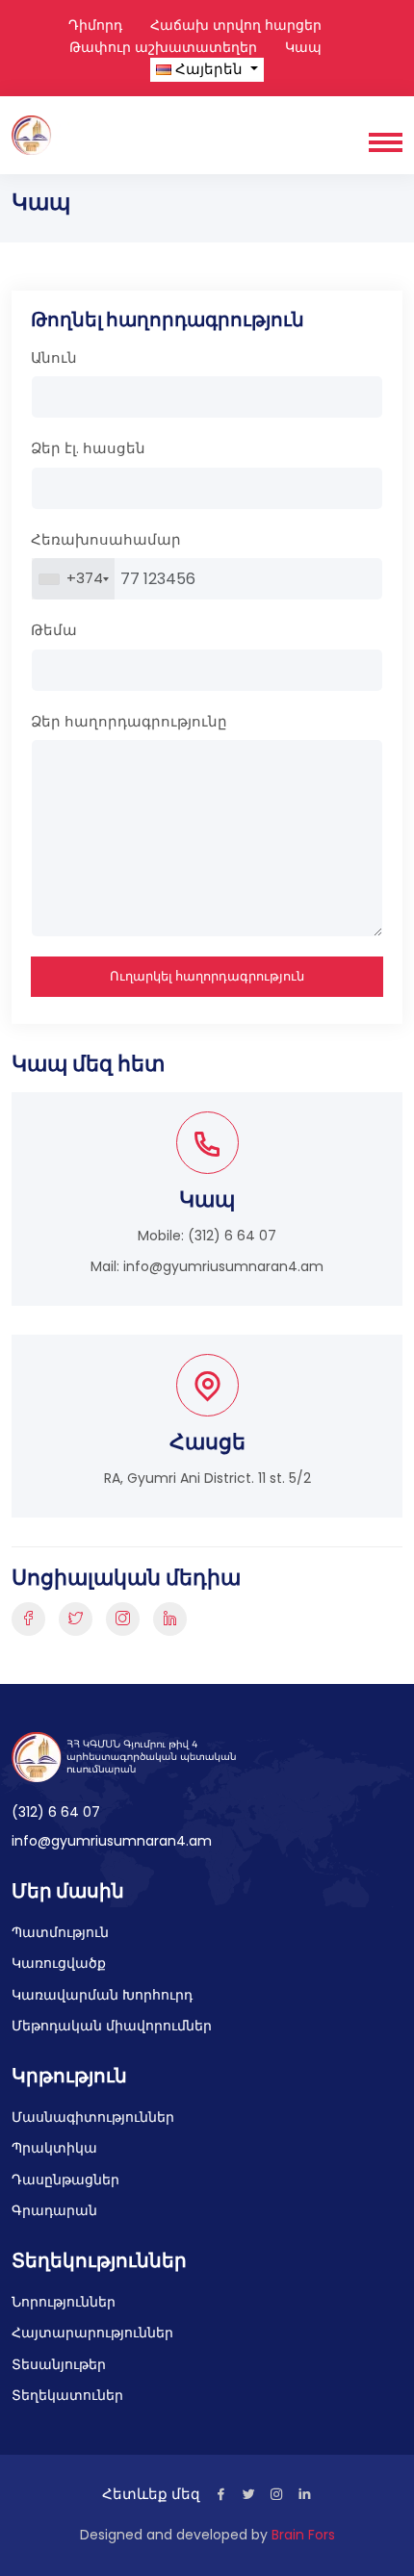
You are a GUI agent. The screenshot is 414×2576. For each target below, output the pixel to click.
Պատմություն (60, 1932)
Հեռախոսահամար (106, 539)
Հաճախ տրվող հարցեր (236, 25)
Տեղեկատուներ (67, 2395)
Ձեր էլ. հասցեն (88, 448)
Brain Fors (303, 2535)
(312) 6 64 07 (232, 1236)
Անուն (54, 357)
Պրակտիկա (54, 2148)
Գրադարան (54, 2210)
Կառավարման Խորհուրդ (102, 1995)
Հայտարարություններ (92, 2333)
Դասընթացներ (65, 2180)
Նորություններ (64, 2302)
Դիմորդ (95, 25)
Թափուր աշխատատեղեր (163, 47)
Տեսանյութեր (59, 2364)
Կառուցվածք (59, 1963)
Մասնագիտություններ (93, 2117)
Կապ (303, 47)
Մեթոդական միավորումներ (112, 2026)
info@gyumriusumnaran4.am (223, 1266)
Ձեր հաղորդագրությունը (129, 721)
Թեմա (54, 630)
